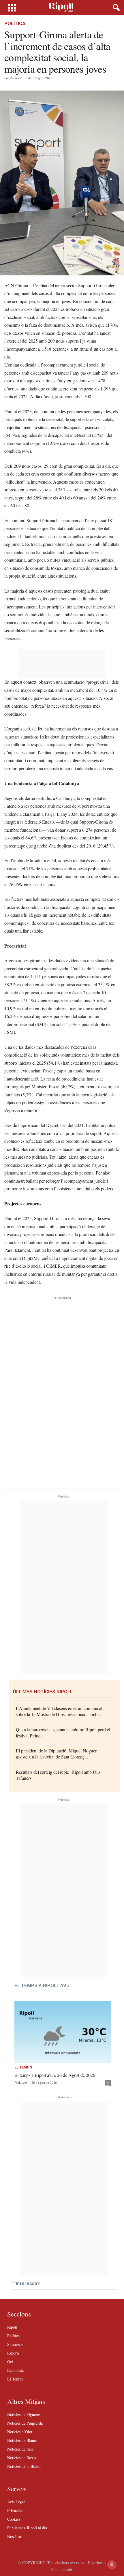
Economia (15, 2370)
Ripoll (12, 2327)
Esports (13, 2353)
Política (15, 24)
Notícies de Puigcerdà (25, 2423)
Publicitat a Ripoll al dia (27, 2528)
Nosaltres (15, 2536)
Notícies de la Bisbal (24, 2466)
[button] (115, 8)
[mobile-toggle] (12, 8)
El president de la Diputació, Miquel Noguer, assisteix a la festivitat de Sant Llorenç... (57, 1754)
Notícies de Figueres (24, 2414)
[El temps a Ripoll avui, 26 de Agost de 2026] (63, 2032)
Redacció (16, 78)
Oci (10, 2362)
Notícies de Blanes (22, 2440)
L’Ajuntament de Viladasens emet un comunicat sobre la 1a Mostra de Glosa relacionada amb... (59, 1711)
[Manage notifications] (112, 2565)
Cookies (14, 2519)
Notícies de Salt (20, 2449)
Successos (15, 2344)
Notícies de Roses (21, 2458)
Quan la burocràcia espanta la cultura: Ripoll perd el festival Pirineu (63, 1733)
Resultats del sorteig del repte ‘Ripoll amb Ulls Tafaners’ (58, 1775)
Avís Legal (16, 2502)
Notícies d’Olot (20, 2432)
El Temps (23, 2067)
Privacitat (15, 2510)
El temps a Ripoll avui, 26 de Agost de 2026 (55, 2075)
